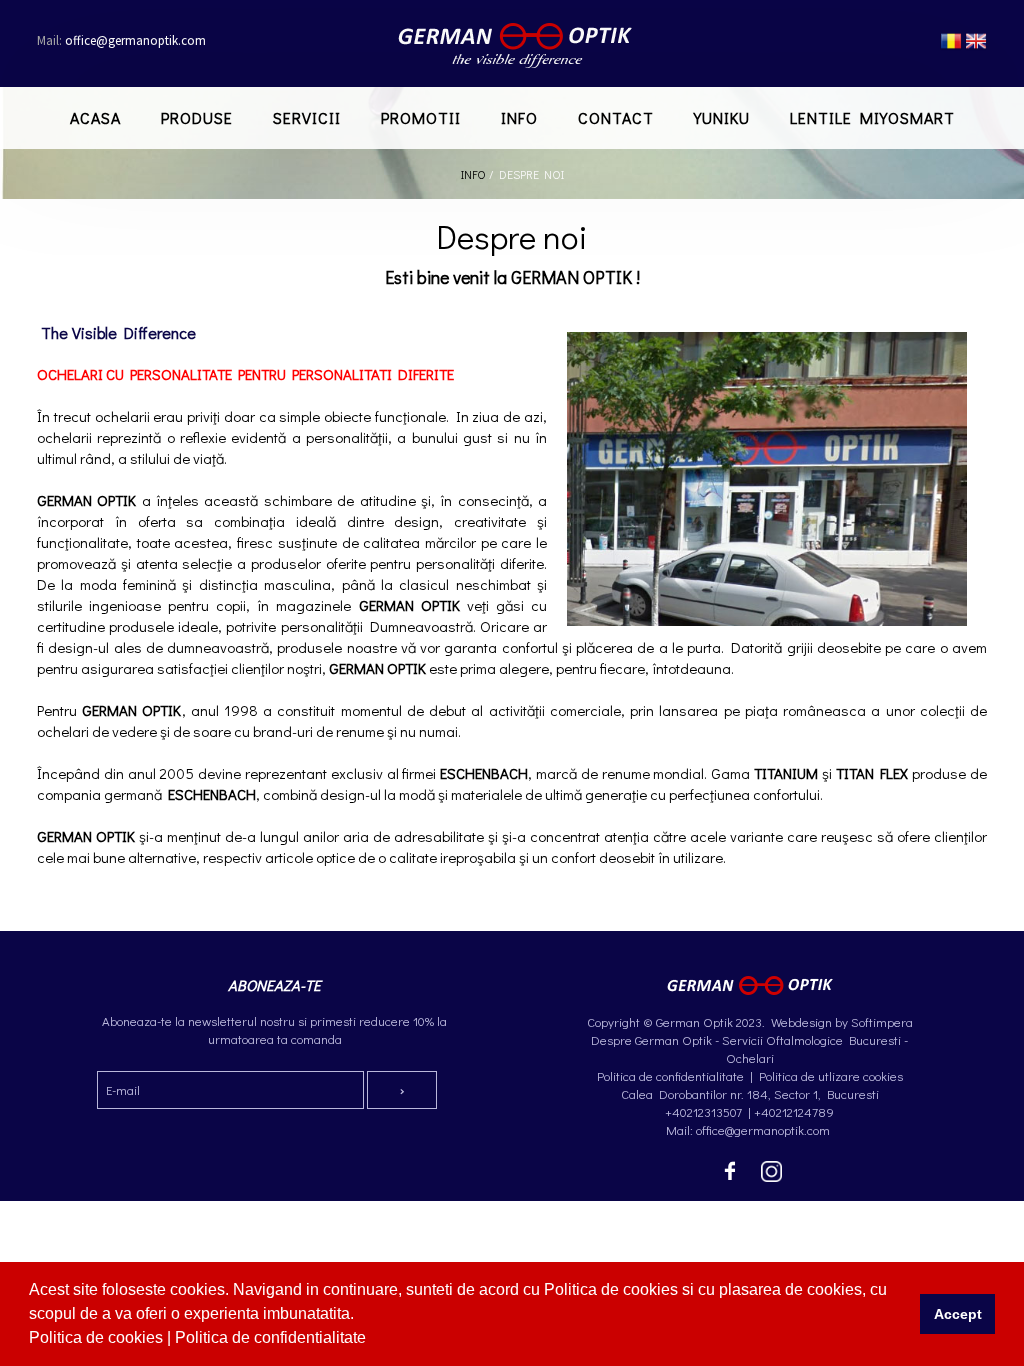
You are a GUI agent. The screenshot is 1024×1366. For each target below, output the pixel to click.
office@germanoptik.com (121, 40)
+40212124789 (794, 1111)
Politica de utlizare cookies (831, 1075)
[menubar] (512, 118)
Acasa (95, 117)
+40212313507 (703, 1111)
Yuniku (722, 117)
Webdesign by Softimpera (840, 1021)
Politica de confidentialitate (272, 1337)
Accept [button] (958, 1314)
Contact (616, 117)
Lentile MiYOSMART (872, 117)
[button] (373, 1340)
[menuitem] (95, 118)
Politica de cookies (98, 1337)
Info (519, 117)
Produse (197, 117)
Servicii (307, 117)
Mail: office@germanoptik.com (749, 1129)
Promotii (421, 117)
